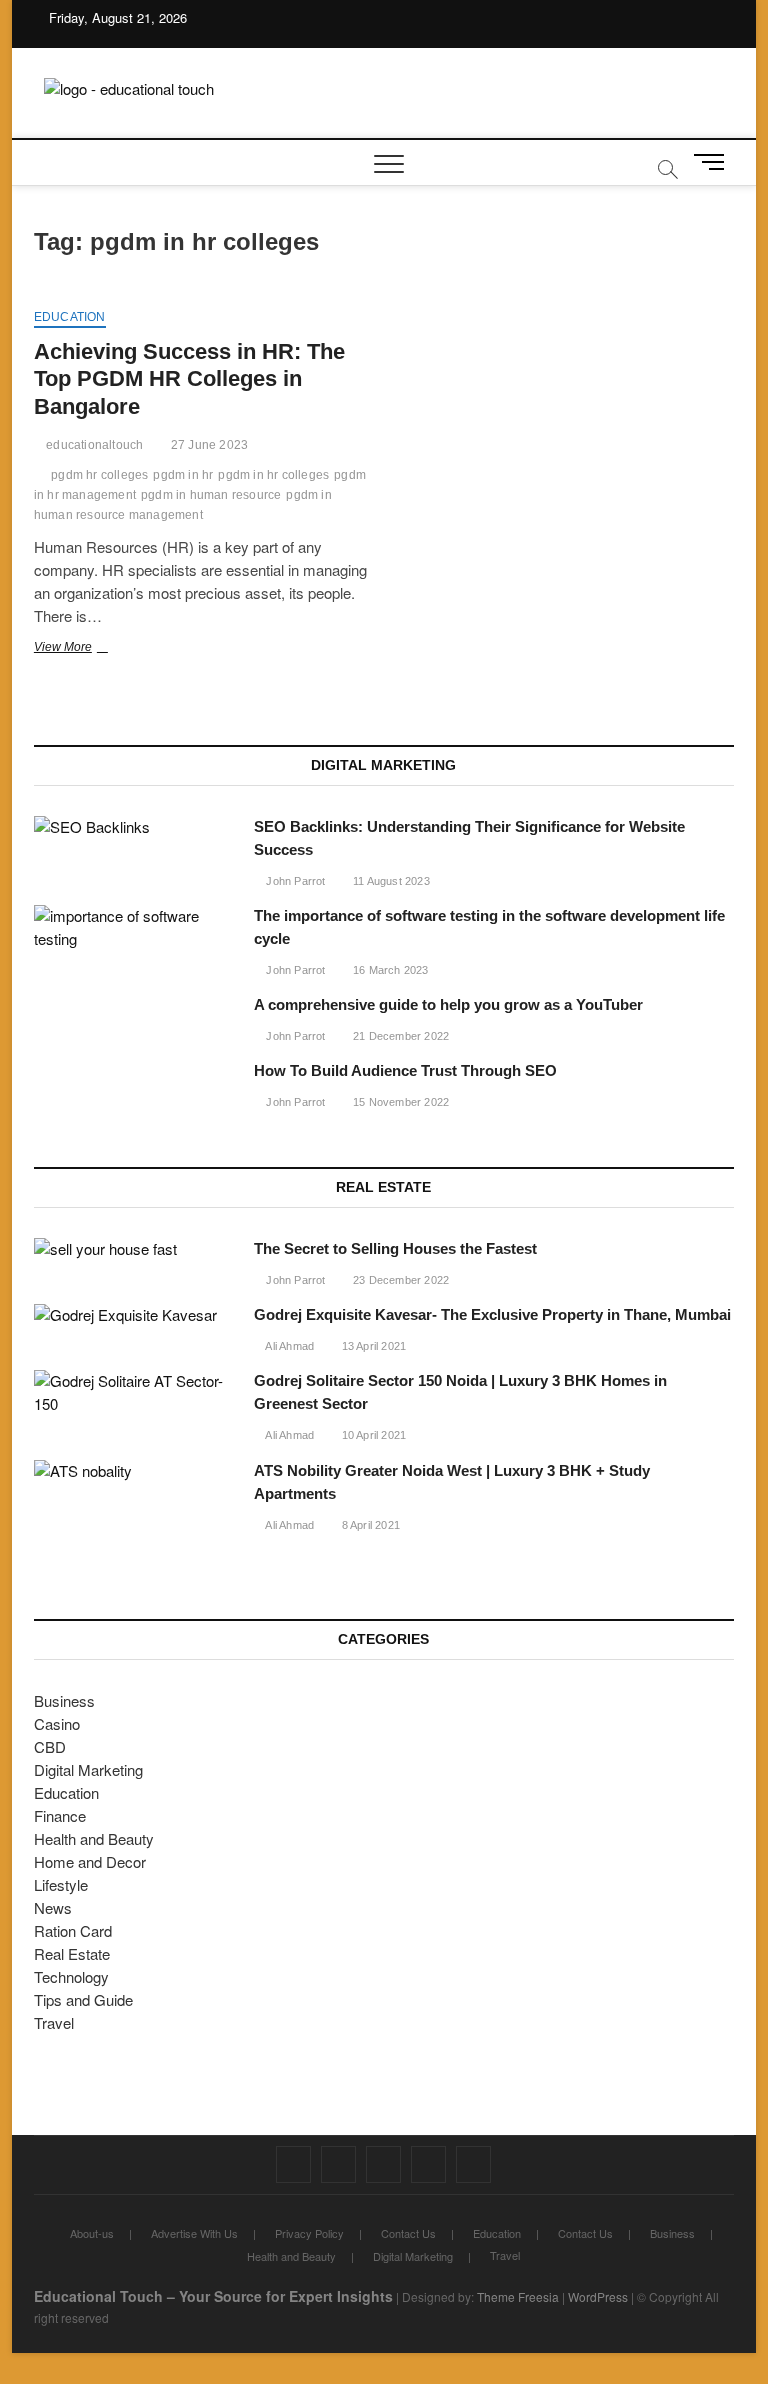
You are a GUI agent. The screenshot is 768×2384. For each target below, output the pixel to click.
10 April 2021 (372, 1435)
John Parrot (294, 881)
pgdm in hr (183, 475)
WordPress (598, 2296)
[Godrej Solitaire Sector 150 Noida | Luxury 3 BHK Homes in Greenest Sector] (134, 1393)
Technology (71, 1976)
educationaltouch (93, 445)
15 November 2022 (399, 1102)
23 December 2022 (399, 1280)
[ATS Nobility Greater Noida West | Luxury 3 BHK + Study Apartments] (134, 1471)
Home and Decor (90, 1861)
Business (64, 1700)
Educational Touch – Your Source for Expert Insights (213, 2296)
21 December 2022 (399, 1036)
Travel (54, 2022)
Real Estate (72, 1953)
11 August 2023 (390, 881)
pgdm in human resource (211, 495)
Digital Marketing (88, 1769)
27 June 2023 (208, 445)
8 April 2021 (369, 1525)
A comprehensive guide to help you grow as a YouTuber (448, 1004)
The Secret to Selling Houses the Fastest (395, 1248)
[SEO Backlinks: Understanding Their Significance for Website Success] (134, 827)
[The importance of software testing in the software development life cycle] (134, 928)
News (53, 1907)
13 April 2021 (372, 1346)
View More (91, 649)
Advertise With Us (194, 2233)
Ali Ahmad (288, 1346)
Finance (60, 1815)
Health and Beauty (94, 1838)
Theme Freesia (518, 2296)
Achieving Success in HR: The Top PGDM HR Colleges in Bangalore (189, 379)
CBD (50, 1746)
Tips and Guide (83, 1999)
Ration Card (73, 1930)
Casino (57, 1723)
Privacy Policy (309, 2233)
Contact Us (408, 2233)
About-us (92, 2233)
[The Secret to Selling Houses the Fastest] (134, 1249)
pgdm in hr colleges (273, 475)
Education (70, 317)
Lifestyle (61, 1884)
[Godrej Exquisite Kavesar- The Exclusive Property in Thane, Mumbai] (134, 1315)
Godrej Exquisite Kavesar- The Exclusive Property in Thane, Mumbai (492, 1314)
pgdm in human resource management (183, 505)
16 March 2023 (389, 970)
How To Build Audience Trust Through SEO (405, 1070)
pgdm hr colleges (99, 475)
